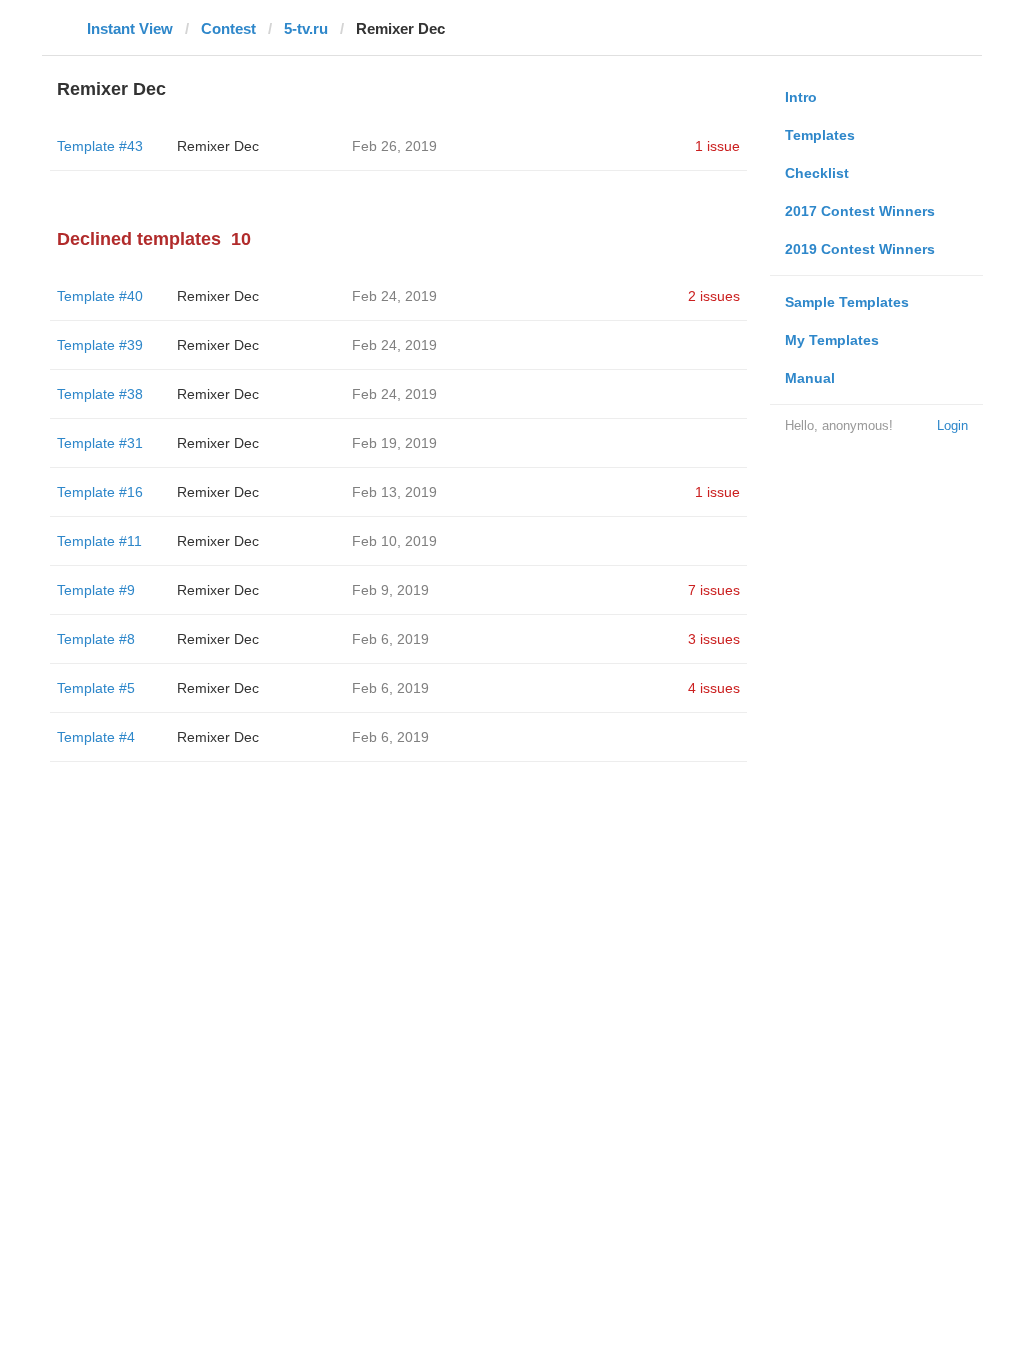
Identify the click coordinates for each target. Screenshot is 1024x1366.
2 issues (714, 296)
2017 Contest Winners (860, 211)
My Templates (832, 340)
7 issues (714, 590)
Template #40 (100, 296)
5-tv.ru (306, 28)
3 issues (714, 639)
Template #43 (100, 146)
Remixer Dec (218, 146)
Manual (810, 378)
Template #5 (96, 688)
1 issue (717, 146)
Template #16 (100, 492)
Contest (228, 28)
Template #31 (100, 443)
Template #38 (100, 394)
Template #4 (96, 737)
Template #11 (99, 541)
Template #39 (100, 345)
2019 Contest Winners (860, 249)
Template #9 (96, 590)
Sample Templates (847, 302)
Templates (820, 135)
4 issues (714, 688)
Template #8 (96, 639)
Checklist (817, 173)
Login (952, 425)
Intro (801, 97)
